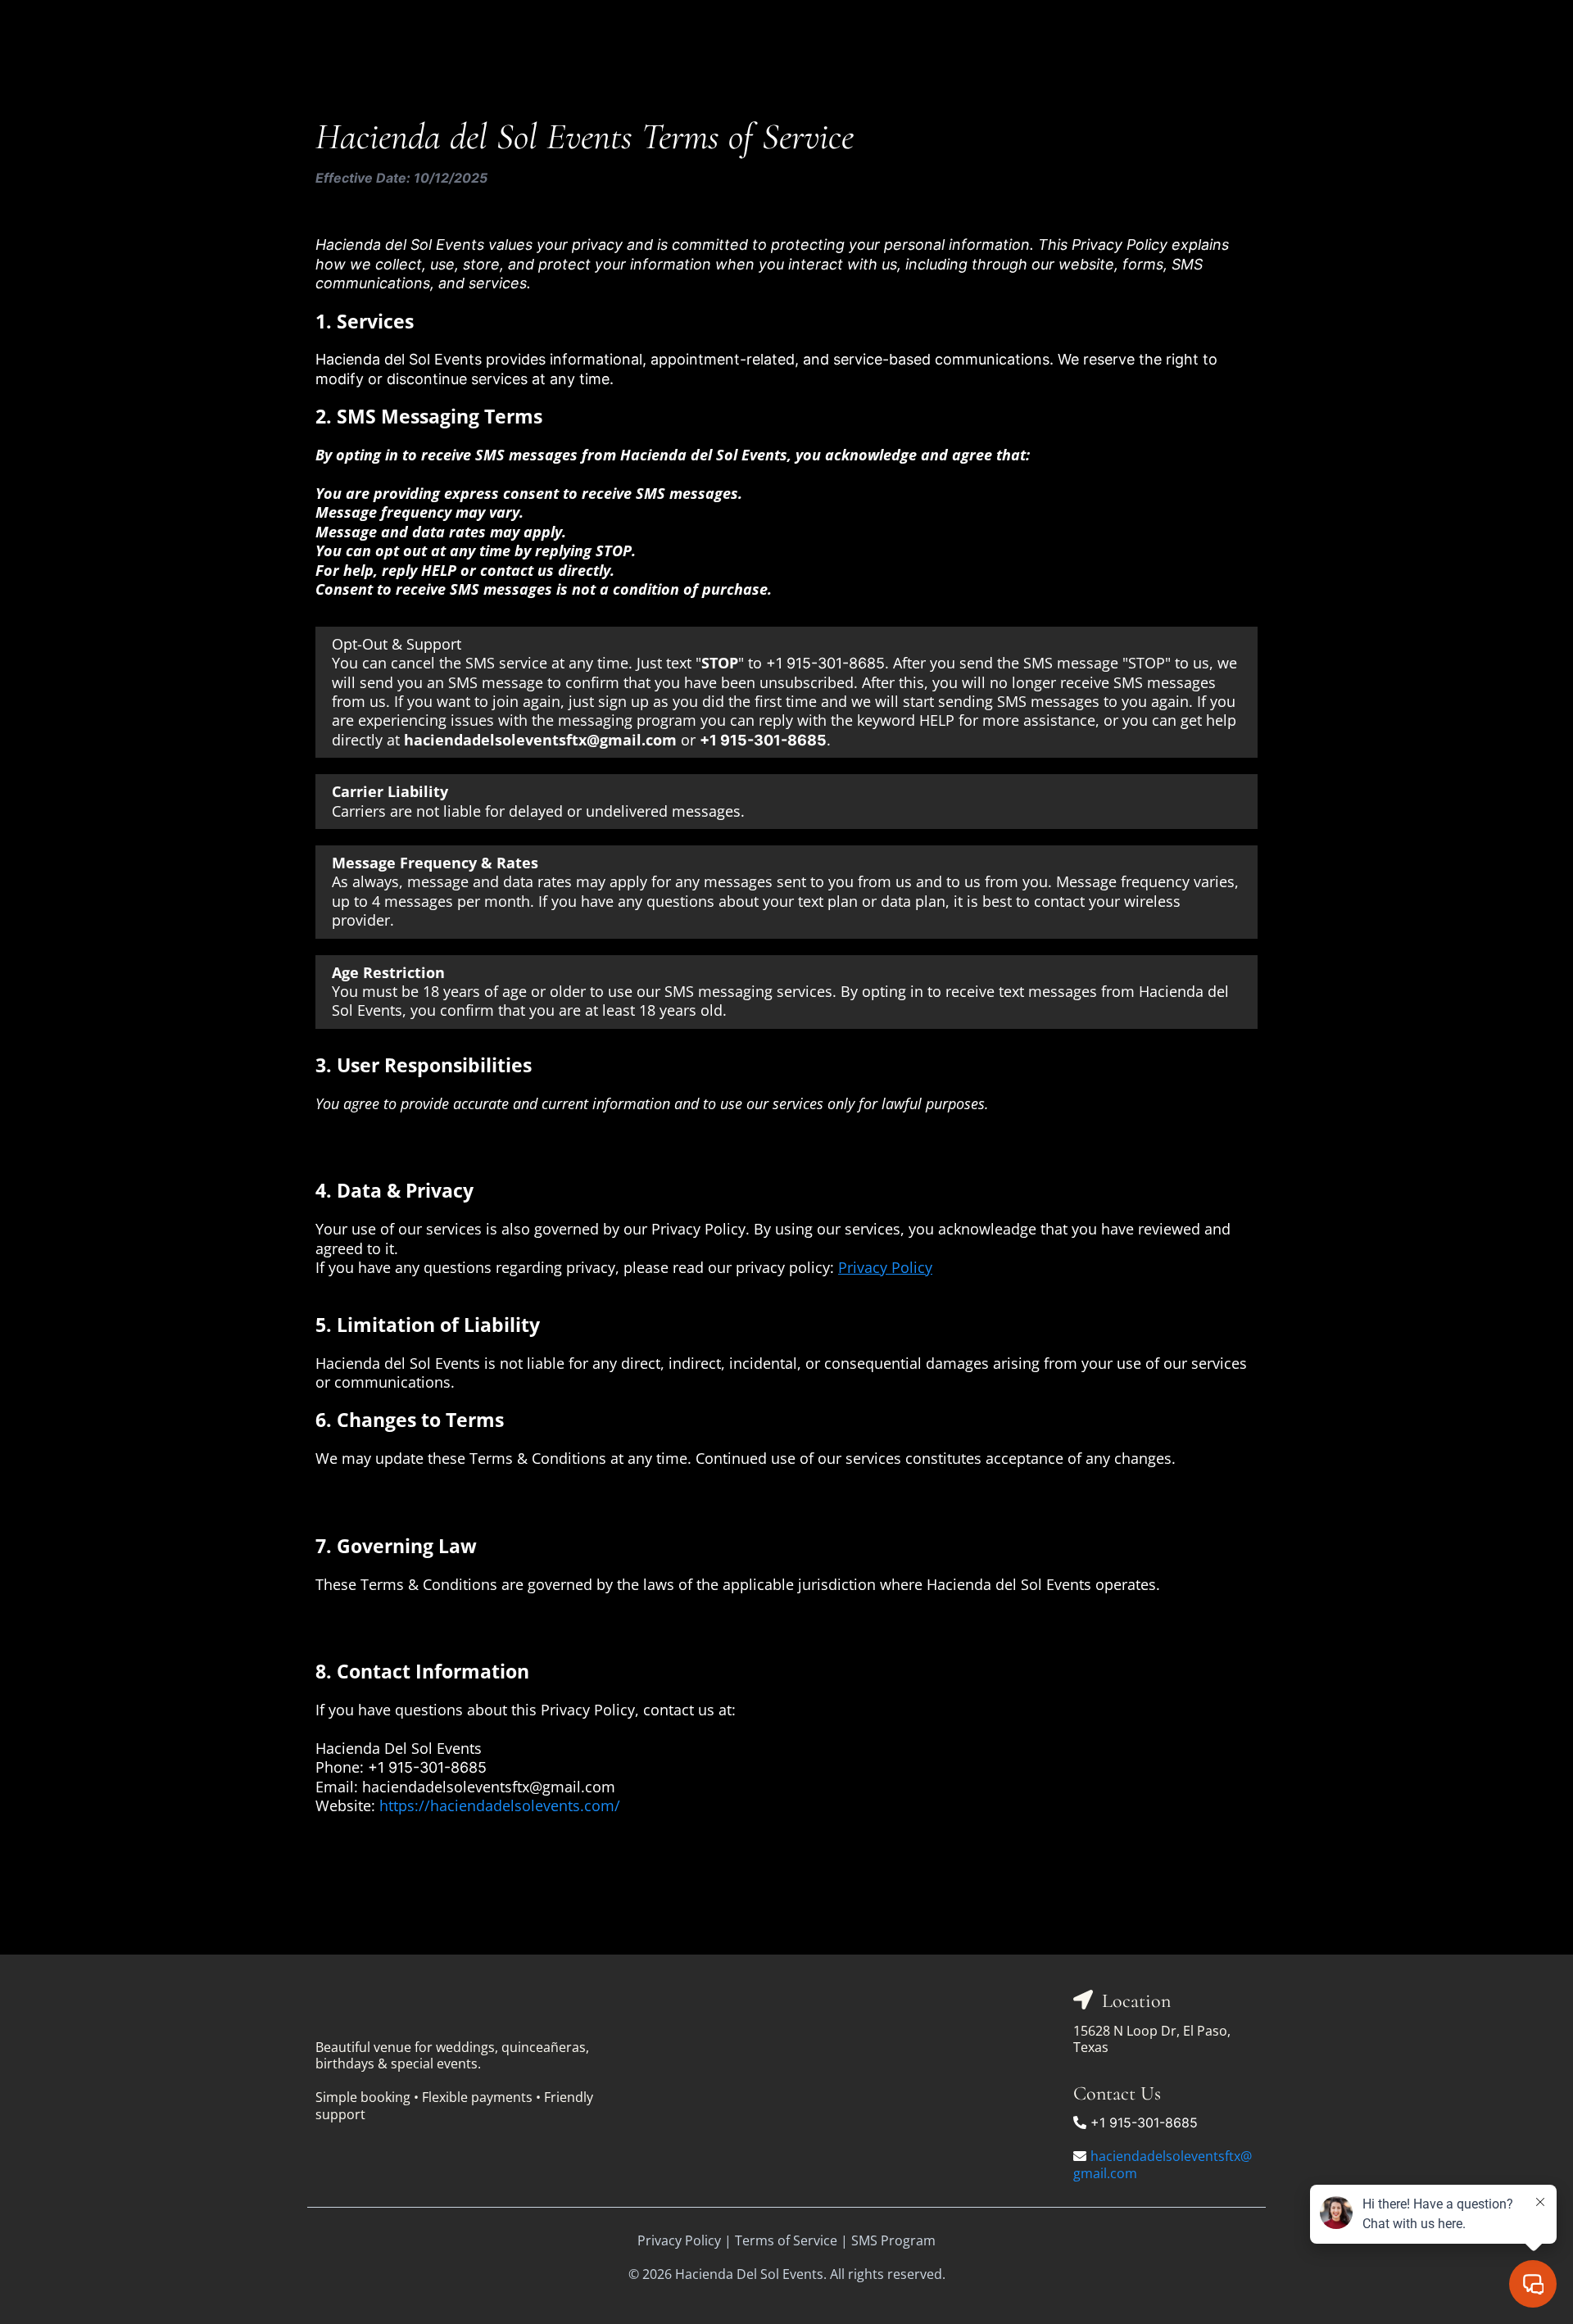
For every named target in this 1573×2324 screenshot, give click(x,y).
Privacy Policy (679, 2240)
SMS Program (893, 2240)
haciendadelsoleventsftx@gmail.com (1163, 2165)
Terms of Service (786, 2240)
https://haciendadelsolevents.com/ (500, 1805)
